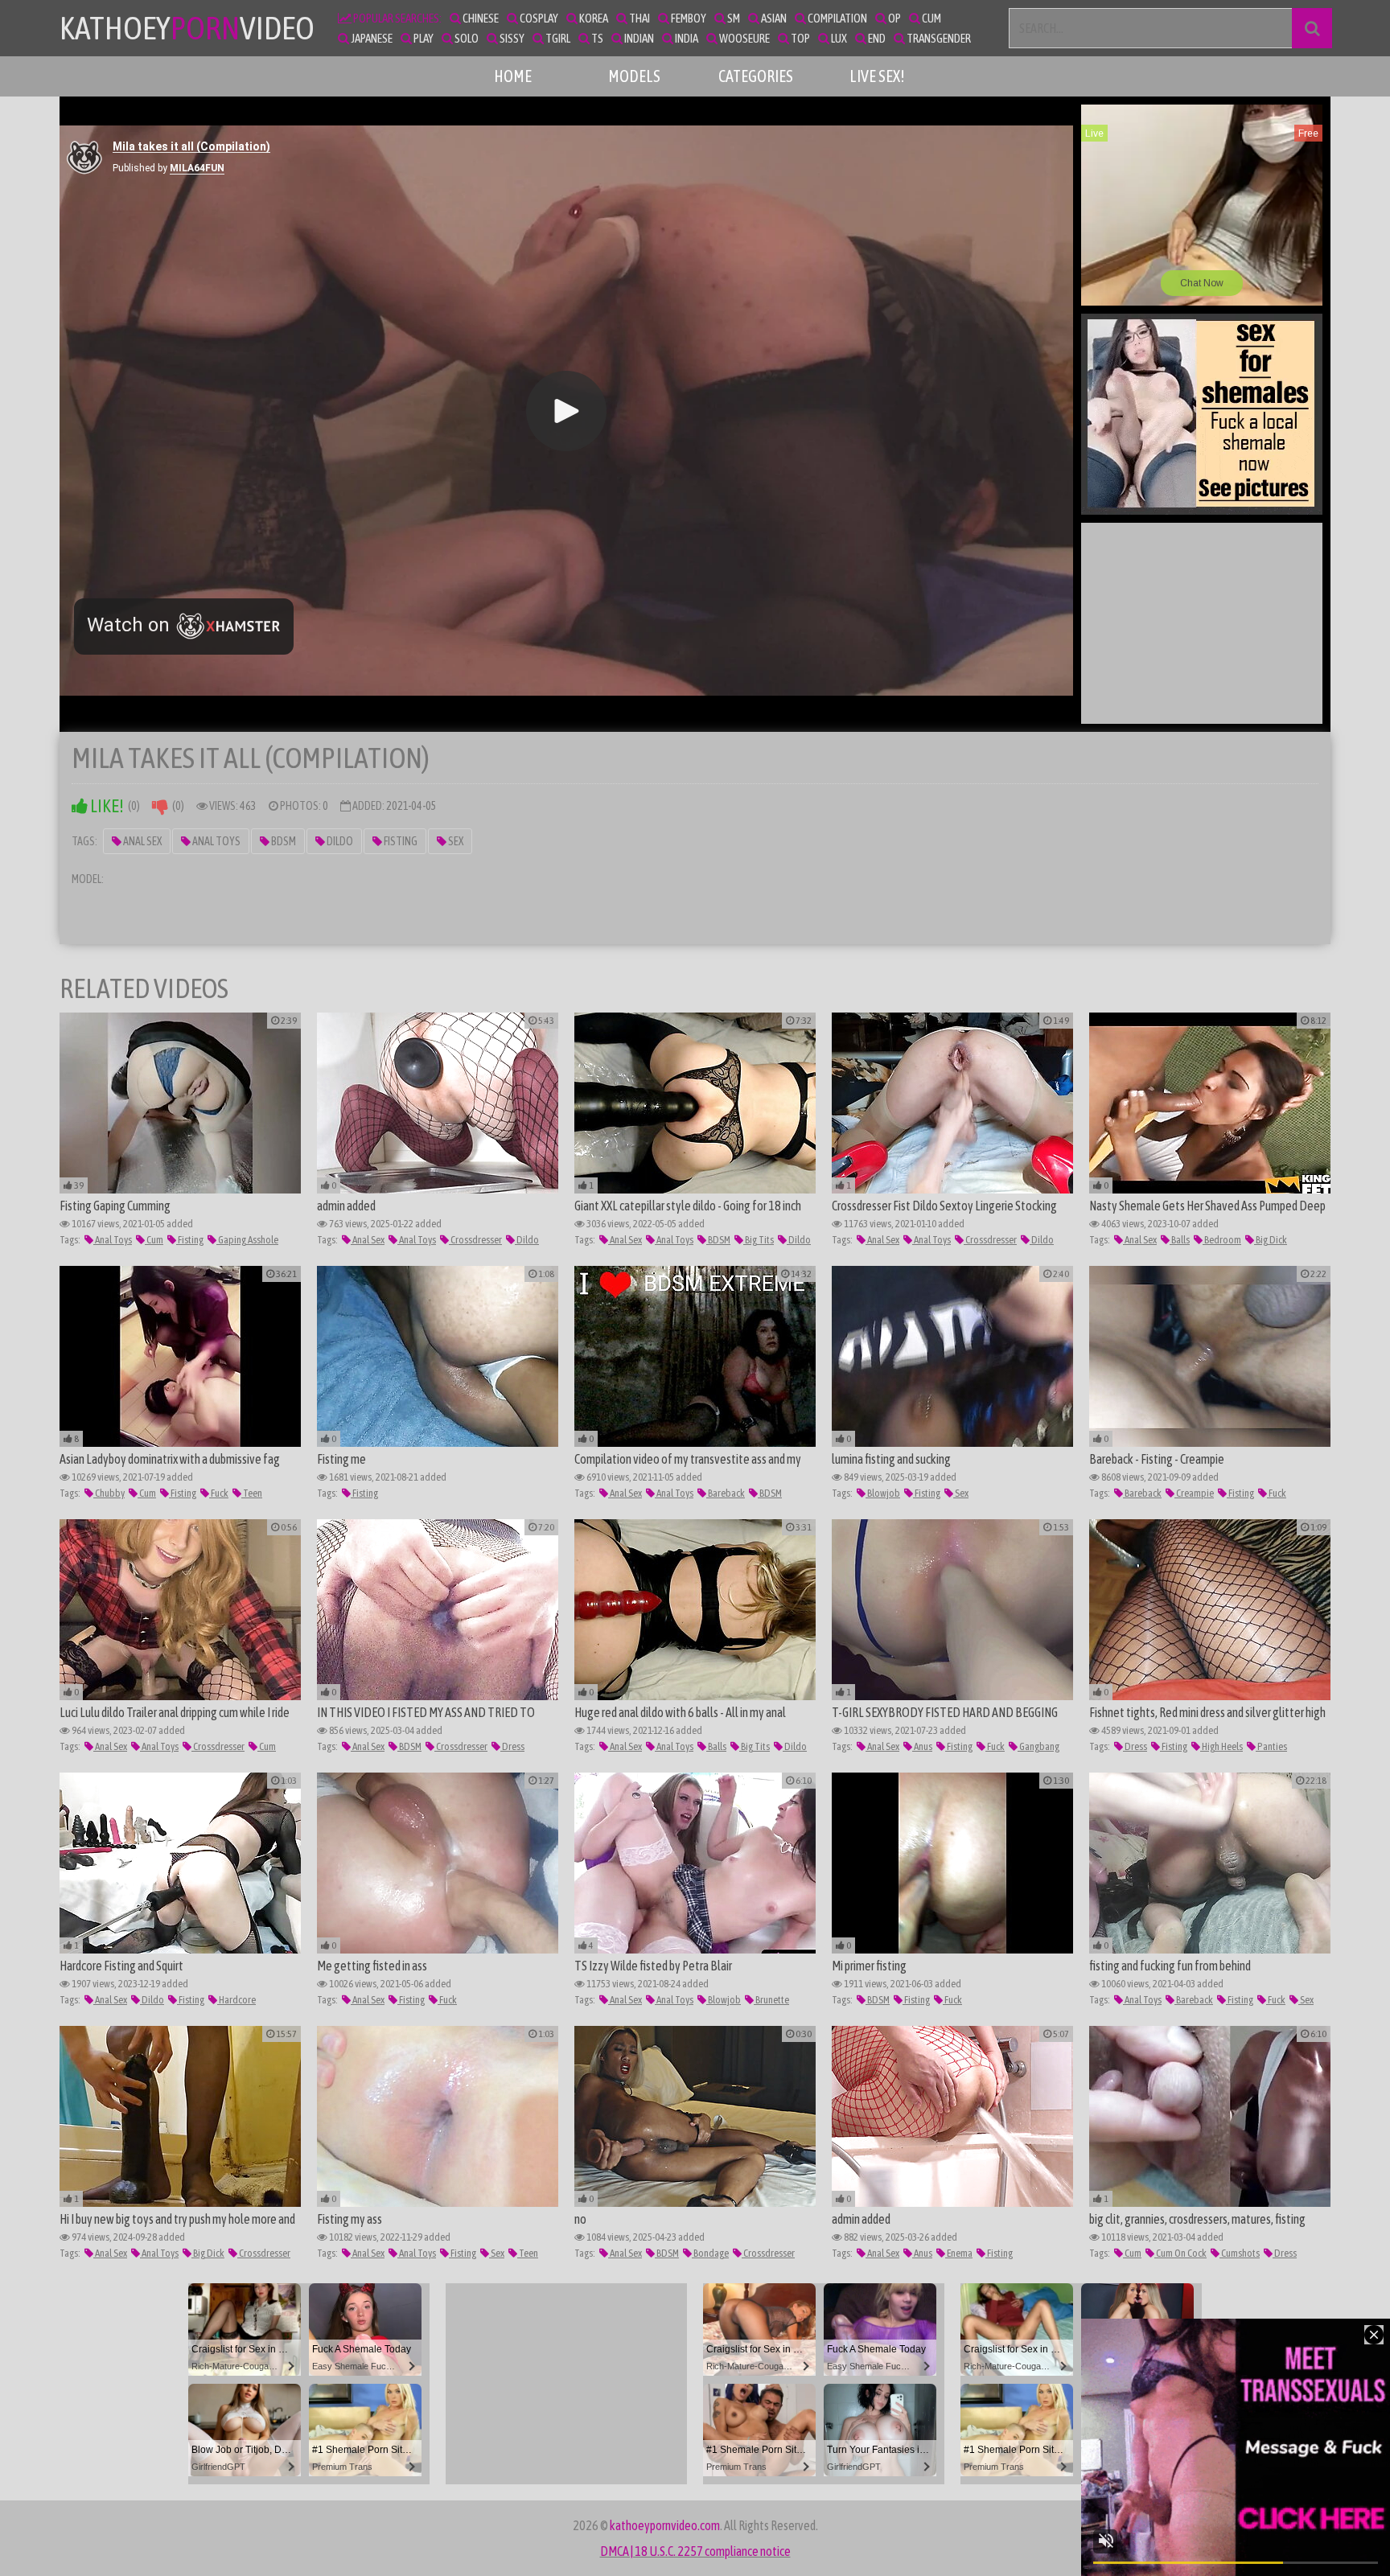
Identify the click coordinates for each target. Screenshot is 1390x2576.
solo (466, 38)
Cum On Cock (1180, 2253)
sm (733, 18)
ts (596, 38)
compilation (837, 18)
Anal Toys (216, 841)
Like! (106, 806)
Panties (1271, 1746)
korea (593, 18)
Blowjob (883, 1493)
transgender (938, 38)
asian (773, 18)
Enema (959, 2253)
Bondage (710, 2253)
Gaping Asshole (247, 1240)
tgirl (557, 38)
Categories (756, 76)
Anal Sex (142, 841)
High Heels (1221, 1746)
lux (838, 38)
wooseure (744, 38)
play (423, 38)
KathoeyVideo (187, 28)
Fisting (400, 841)
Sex (455, 841)
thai (639, 18)
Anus (922, 1746)
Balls (1180, 1240)
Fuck (219, 1493)
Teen (252, 1493)
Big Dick (1271, 1240)
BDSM (283, 841)
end (876, 38)
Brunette (771, 2000)
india (686, 38)
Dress (512, 1746)
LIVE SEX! (877, 76)
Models (634, 76)
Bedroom (1222, 1240)
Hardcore (236, 2000)
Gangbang (1038, 1746)
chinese (480, 18)
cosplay (538, 18)
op (894, 18)
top (800, 38)
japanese (371, 38)
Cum (154, 1240)
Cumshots (1240, 2253)
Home (513, 76)
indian (638, 38)
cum (931, 18)
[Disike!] (160, 806)
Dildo (339, 841)
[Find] (1312, 28)
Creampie (1194, 1493)
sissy (511, 38)
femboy (688, 18)
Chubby (109, 1493)
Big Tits (759, 1240)
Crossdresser (475, 1240)
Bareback (726, 1493)
